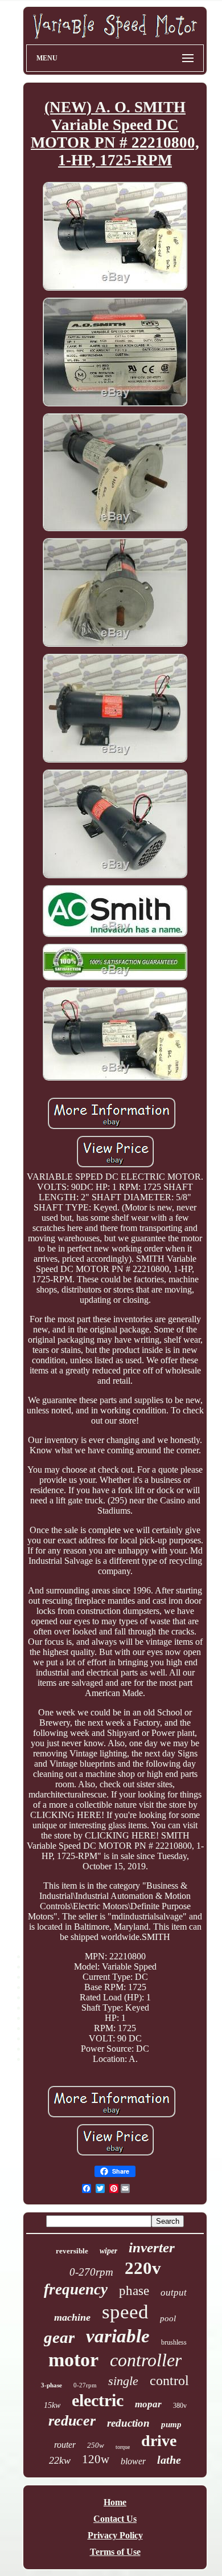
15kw (52, 2405)
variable (118, 2336)
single (123, 2381)
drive (159, 2441)
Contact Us (115, 2519)
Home (115, 2502)
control (169, 2381)
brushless (174, 2342)
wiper (108, 2251)
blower (133, 2461)
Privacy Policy (115, 2535)
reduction (128, 2423)
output (174, 2292)
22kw (60, 2460)
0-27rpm (85, 2385)
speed (125, 2312)
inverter (152, 2247)
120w (96, 2459)
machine (72, 2317)
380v (180, 2406)
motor (73, 2360)
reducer (72, 2421)
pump (171, 2424)
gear (59, 2337)
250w (96, 2445)
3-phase (52, 2385)
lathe (169, 2460)
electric (98, 2400)
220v (143, 2268)
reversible (72, 2251)
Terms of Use (115, 2552)
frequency (76, 2289)
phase (134, 2291)
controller (146, 2360)
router (65, 2445)
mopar (148, 2404)
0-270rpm (91, 2272)
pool (168, 2318)
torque (123, 2447)
